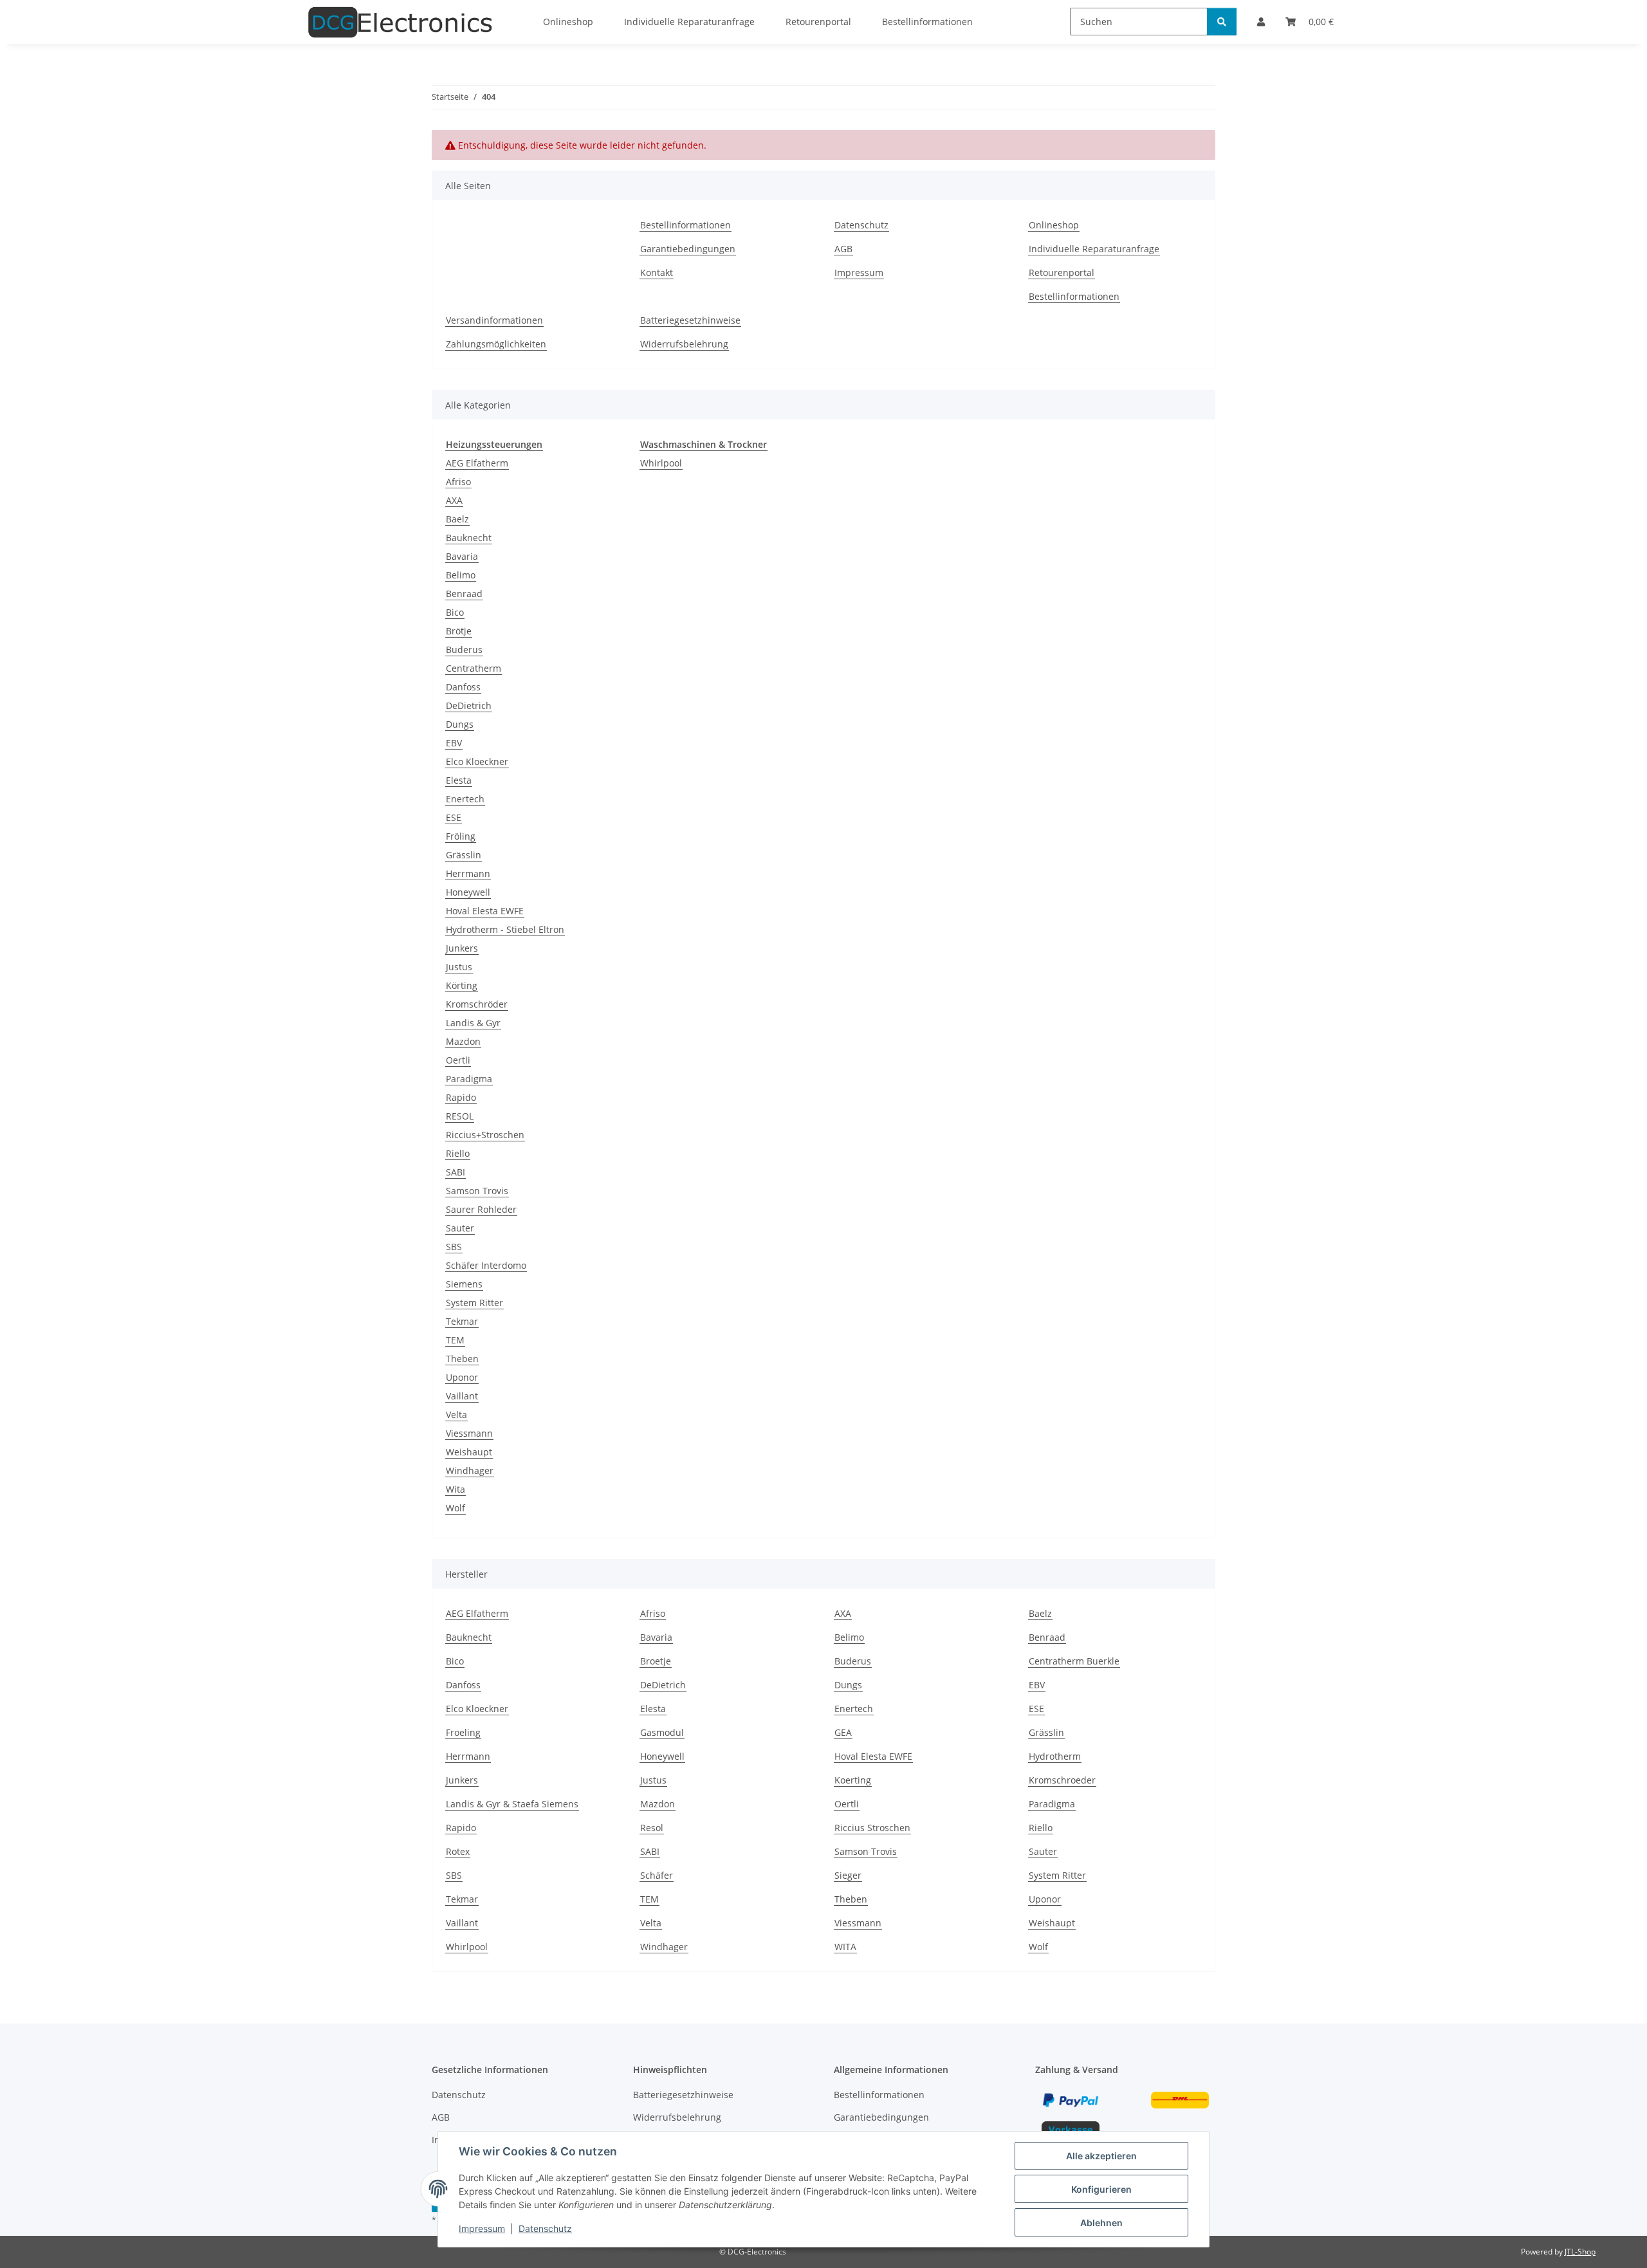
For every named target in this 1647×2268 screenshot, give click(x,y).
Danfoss (463, 687)
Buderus (464, 650)
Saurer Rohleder (481, 1209)
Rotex (458, 1851)
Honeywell (468, 892)
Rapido (461, 1097)
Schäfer (657, 1875)
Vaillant (462, 1396)
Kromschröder (477, 1004)
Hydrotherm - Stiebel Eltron (505, 929)
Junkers (462, 948)
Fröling (461, 836)
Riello (458, 1153)
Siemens (464, 1284)
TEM (455, 1340)
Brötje (459, 631)
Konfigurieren (1101, 2189)
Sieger (848, 1875)
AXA (454, 500)
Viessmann (469, 1433)
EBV (454, 743)
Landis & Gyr (473, 1023)
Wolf (455, 1508)
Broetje (656, 1661)
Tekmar (462, 1321)
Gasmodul (662, 1732)
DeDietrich (469, 705)
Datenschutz (545, 2228)
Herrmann (468, 873)
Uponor (462, 1377)
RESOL (460, 1116)
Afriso (458, 482)
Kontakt (657, 272)
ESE (454, 817)
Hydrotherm (1055, 1756)
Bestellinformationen (685, 225)
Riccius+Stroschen (485, 1135)
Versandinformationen (494, 320)
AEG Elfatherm (477, 463)
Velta (456, 1415)
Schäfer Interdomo (486, 1265)
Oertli (458, 1060)
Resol (652, 1828)
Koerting (853, 1780)
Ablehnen (1101, 2223)
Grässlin (464, 855)
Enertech (465, 799)
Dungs (460, 724)
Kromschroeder (1062, 1780)
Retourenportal (1062, 272)
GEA (843, 1732)
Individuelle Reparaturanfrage (1094, 249)
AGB (843, 249)
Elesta (459, 780)
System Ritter (474, 1303)
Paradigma (469, 1079)
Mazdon (463, 1041)
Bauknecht (469, 538)
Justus (459, 967)
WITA (845, 1947)
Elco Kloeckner (477, 761)
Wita (455, 1489)
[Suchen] (1222, 22)
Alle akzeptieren (1101, 2156)
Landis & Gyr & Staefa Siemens (512, 1804)
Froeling (463, 1732)
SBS (454, 1247)
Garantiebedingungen (688, 249)
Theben (462, 1359)
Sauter (460, 1228)
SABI (455, 1172)
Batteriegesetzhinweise (690, 320)
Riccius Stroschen (872, 1828)
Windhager (470, 1471)
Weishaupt (469, 1452)
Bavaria (462, 556)
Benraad (464, 594)
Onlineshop (1054, 225)
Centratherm (474, 668)
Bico (455, 612)
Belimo (461, 575)
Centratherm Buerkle (1074, 1661)
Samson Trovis (477, 1191)
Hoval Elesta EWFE (485, 911)
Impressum (482, 2228)
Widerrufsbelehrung (684, 344)
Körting (462, 985)
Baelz (457, 519)
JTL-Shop (1580, 2252)
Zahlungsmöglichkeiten (496, 344)
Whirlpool (661, 463)
